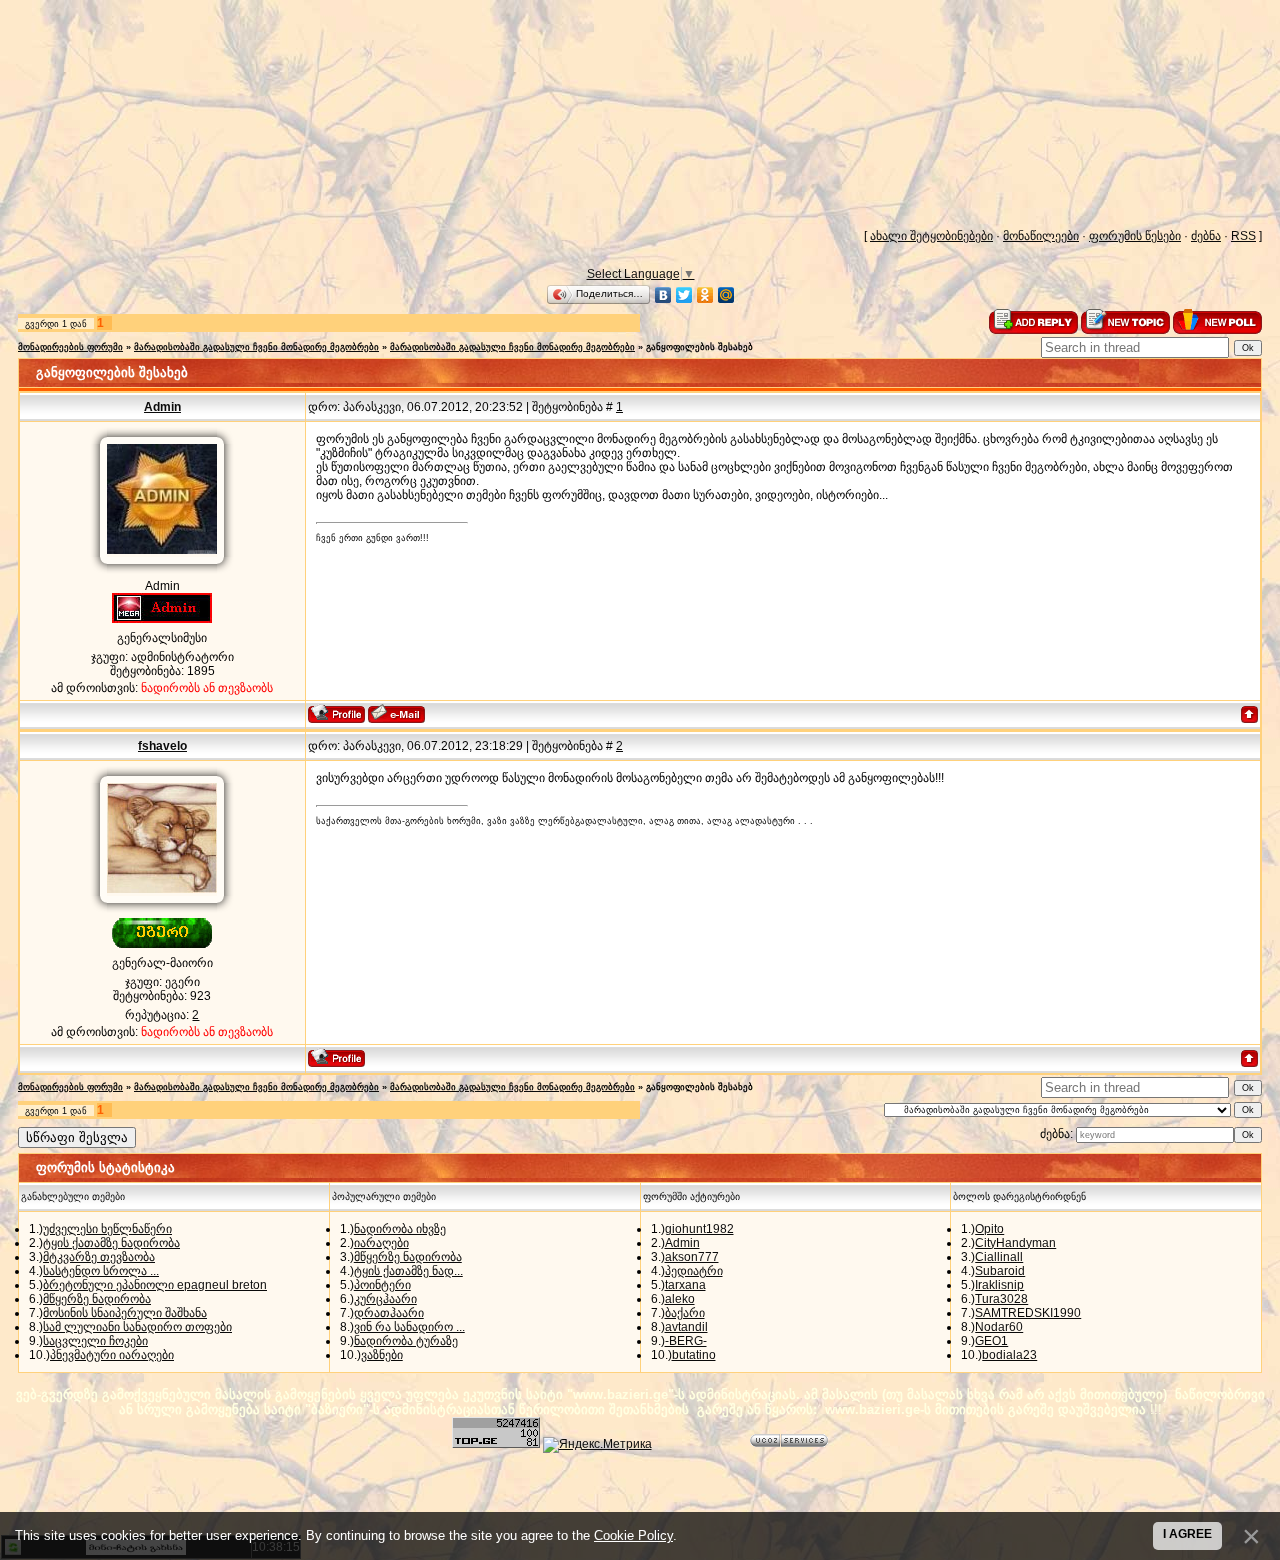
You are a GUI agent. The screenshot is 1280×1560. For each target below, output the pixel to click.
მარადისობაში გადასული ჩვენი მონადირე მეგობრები (256, 347)
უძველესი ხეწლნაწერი (107, 1229)
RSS (1243, 236)
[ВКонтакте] (663, 295)
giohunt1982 (699, 1229)
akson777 (692, 1257)
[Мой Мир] (726, 295)
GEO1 (991, 1341)
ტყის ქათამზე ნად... (408, 1271)
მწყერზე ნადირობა (97, 1299)
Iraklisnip (999, 1285)
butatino (694, 1355)
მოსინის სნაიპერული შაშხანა (125, 1313)
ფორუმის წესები (1135, 236)
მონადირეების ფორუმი (70, 347)
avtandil (686, 1327)
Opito (989, 1229)
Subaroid (1000, 1271)
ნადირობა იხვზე (400, 1229)
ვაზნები (382, 1355)
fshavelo (162, 746)
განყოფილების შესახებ (699, 347)
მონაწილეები (1041, 236)
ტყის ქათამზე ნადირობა (111, 1243)
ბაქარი (685, 1313)
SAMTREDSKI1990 (1028, 1313)
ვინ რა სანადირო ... (409, 1327)
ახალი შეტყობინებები (931, 236)
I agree (1187, 1534)
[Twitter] (684, 295)
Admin (162, 407)
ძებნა (1206, 236)
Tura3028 (1001, 1299)
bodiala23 (1009, 1355)
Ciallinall (999, 1257)
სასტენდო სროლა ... (101, 1271)
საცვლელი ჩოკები (95, 1341)
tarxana (685, 1285)
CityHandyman (1015, 1243)
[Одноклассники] (705, 295)
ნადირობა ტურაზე (406, 1341)
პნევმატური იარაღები (112, 1355)
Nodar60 (999, 1327)
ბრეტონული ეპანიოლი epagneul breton (155, 1285)
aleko (680, 1299)
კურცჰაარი (385, 1299)
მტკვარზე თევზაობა (99, 1257)
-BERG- (686, 1341)
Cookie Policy (633, 1535)
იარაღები (381, 1243)
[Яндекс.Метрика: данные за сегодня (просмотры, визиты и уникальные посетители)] (597, 1445)
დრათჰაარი (389, 1313)
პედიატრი (694, 1271)
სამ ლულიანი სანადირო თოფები (137, 1327)
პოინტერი (382, 1285)
